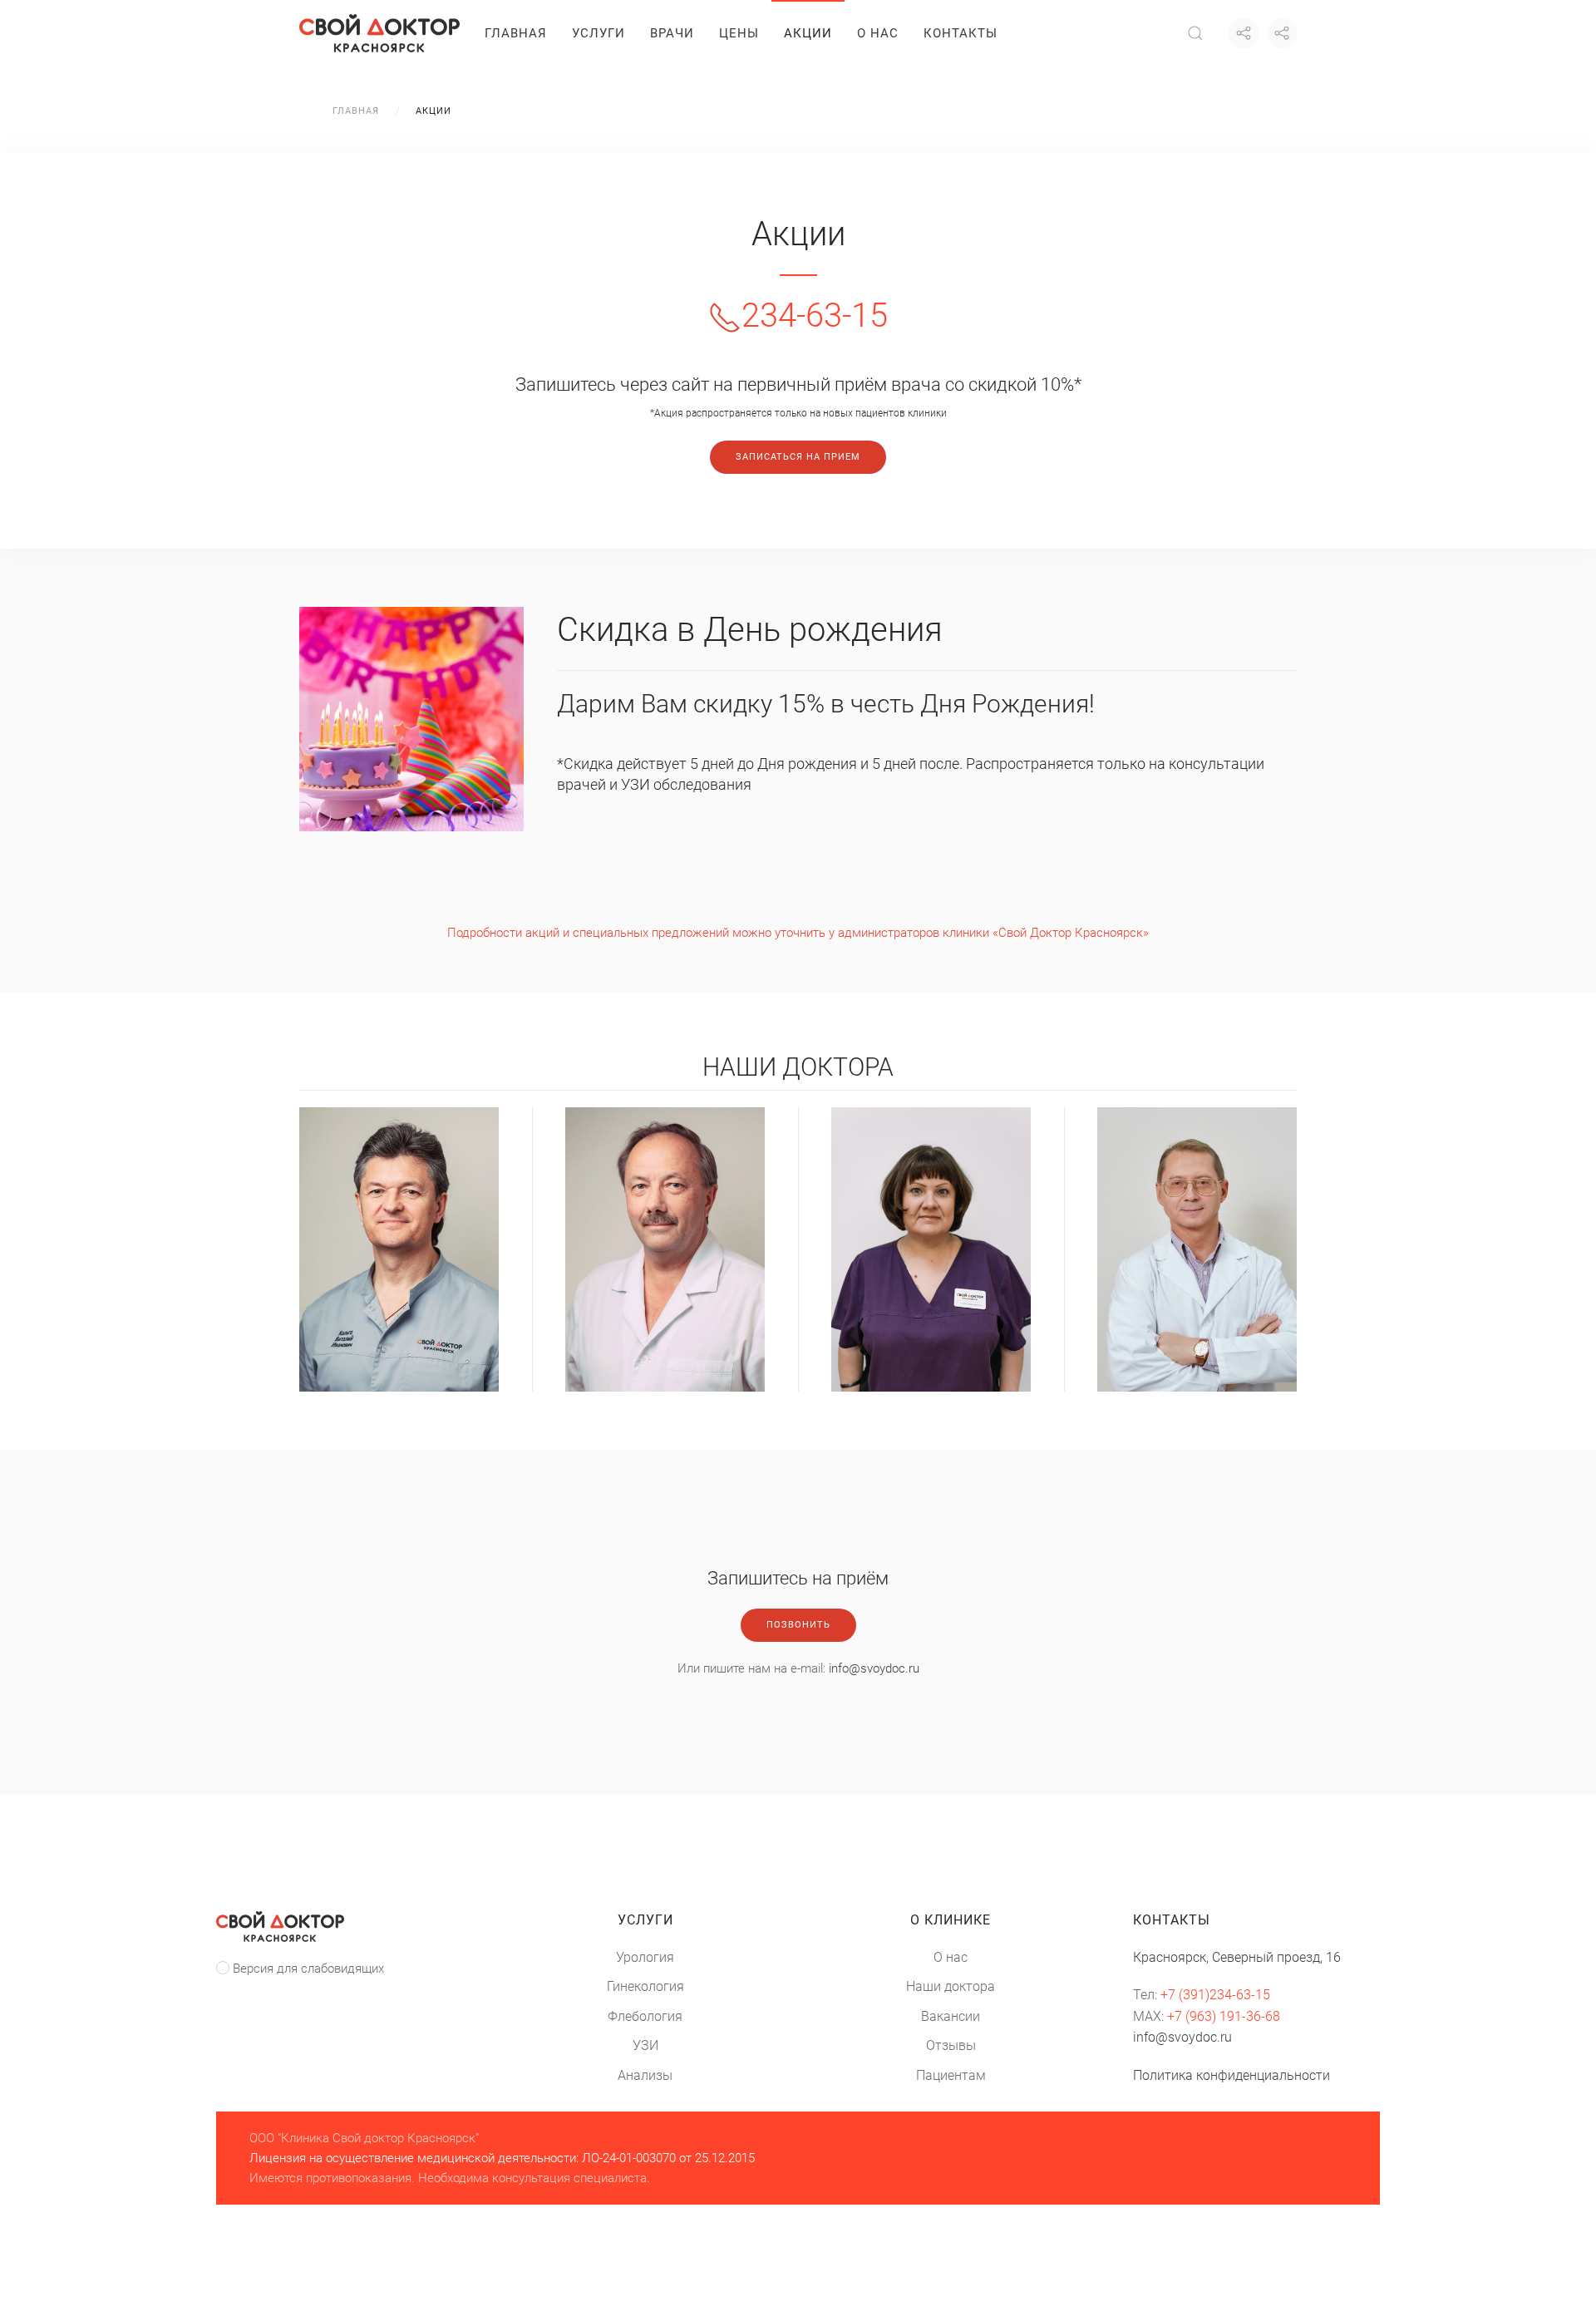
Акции (808, 33)
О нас (878, 33)
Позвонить (798, 1625)
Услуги (598, 33)
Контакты (961, 33)
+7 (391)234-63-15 (1215, 1995)
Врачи (672, 33)
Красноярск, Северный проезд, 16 (1237, 1957)
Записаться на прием (798, 457)
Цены (739, 33)
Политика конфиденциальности (1231, 2075)
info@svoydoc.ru (874, 1668)
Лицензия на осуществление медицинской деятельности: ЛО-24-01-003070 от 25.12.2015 (502, 2158)
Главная (516, 33)
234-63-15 (815, 315)
